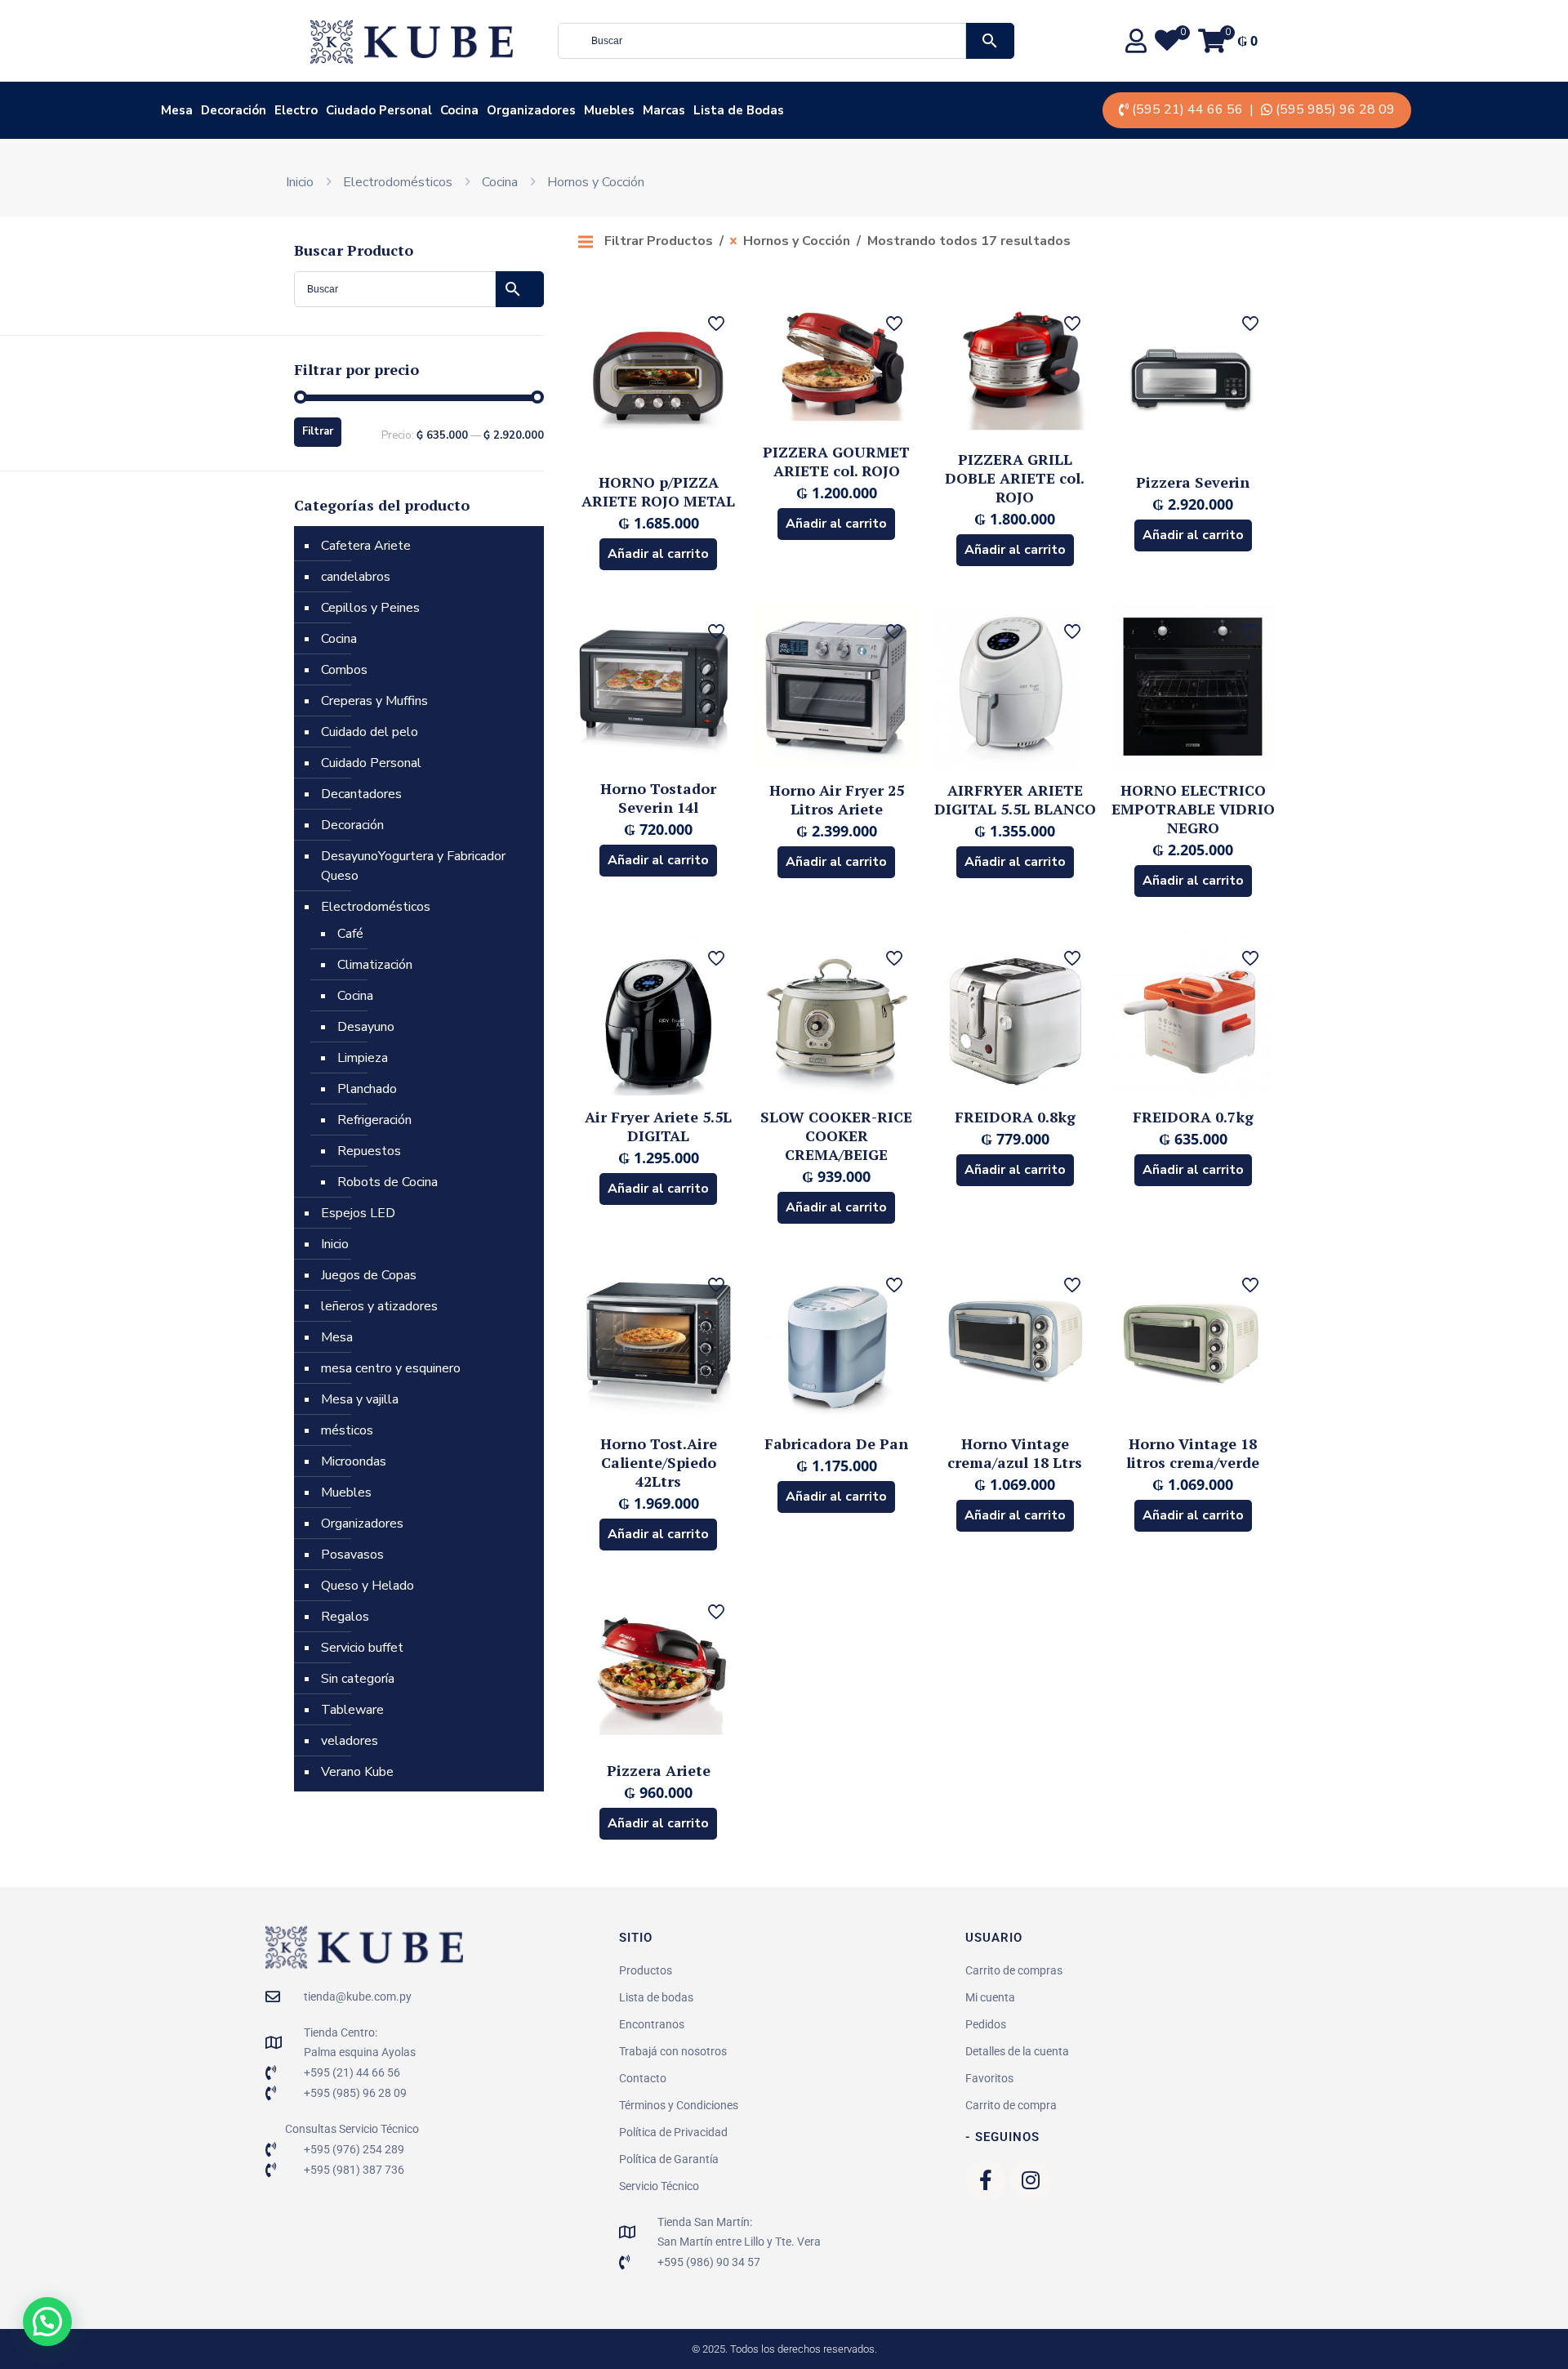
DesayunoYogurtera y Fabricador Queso (413, 866)
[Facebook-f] (986, 2180)
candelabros (356, 577)
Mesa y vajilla (360, 1399)
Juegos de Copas (369, 1275)
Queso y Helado (367, 1586)
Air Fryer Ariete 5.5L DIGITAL (658, 1126)
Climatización (375, 965)
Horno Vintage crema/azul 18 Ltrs (1015, 1453)
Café (350, 934)
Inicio (300, 182)
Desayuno (366, 1027)
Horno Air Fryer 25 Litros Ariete (837, 799)
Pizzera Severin (1193, 482)
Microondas (354, 1461)
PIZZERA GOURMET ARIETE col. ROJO (836, 461)
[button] (47, 2322)
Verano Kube (357, 1772)
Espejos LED (358, 1213)
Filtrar (318, 431)
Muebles (346, 1492)
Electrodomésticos (398, 182)
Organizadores (362, 1524)
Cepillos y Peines (370, 608)
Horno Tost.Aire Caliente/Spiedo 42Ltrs (659, 1462)
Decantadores (361, 794)
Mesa (337, 1337)
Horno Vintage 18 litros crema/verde (1193, 1453)
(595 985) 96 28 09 (1335, 109)
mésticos (347, 1430)
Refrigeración (374, 1120)
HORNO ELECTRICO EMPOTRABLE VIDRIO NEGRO (1193, 809)
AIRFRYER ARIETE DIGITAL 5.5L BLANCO (1015, 799)
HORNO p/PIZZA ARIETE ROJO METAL (658, 491)
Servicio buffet (362, 1648)
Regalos (345, 1617)
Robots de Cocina (388, 1182)
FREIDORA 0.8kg (1015, 1117)
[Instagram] (1031, 2180)
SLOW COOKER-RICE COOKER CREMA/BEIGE (836, 1135)
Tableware (352, 1710)
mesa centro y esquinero (391, 1368)
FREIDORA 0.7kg (1193, 1117)
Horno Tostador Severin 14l (658, 798)
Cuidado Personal (371, 763)
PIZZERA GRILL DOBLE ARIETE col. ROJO (1015, 478)
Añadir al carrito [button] (658, 554)
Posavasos (352, 1555)
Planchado (367, 1089)
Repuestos (369, 1151)
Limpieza (363, 1058)
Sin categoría (358, 1679)
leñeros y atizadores (379, 1306)
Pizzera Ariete (659, 1770)
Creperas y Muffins (374, 701)
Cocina (500, 182)
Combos (344, 670)
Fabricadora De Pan (836, 1443)
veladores (350, 1741)
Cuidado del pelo (370, 732)
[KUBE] (412, 41)
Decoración (352, 825)
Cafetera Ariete (366, 546)
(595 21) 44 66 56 (1187, 109)
